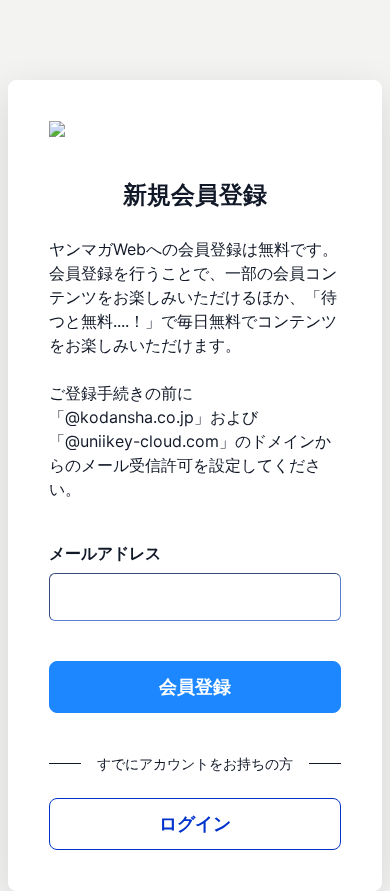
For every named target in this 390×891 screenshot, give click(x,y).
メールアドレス (105, 553)
